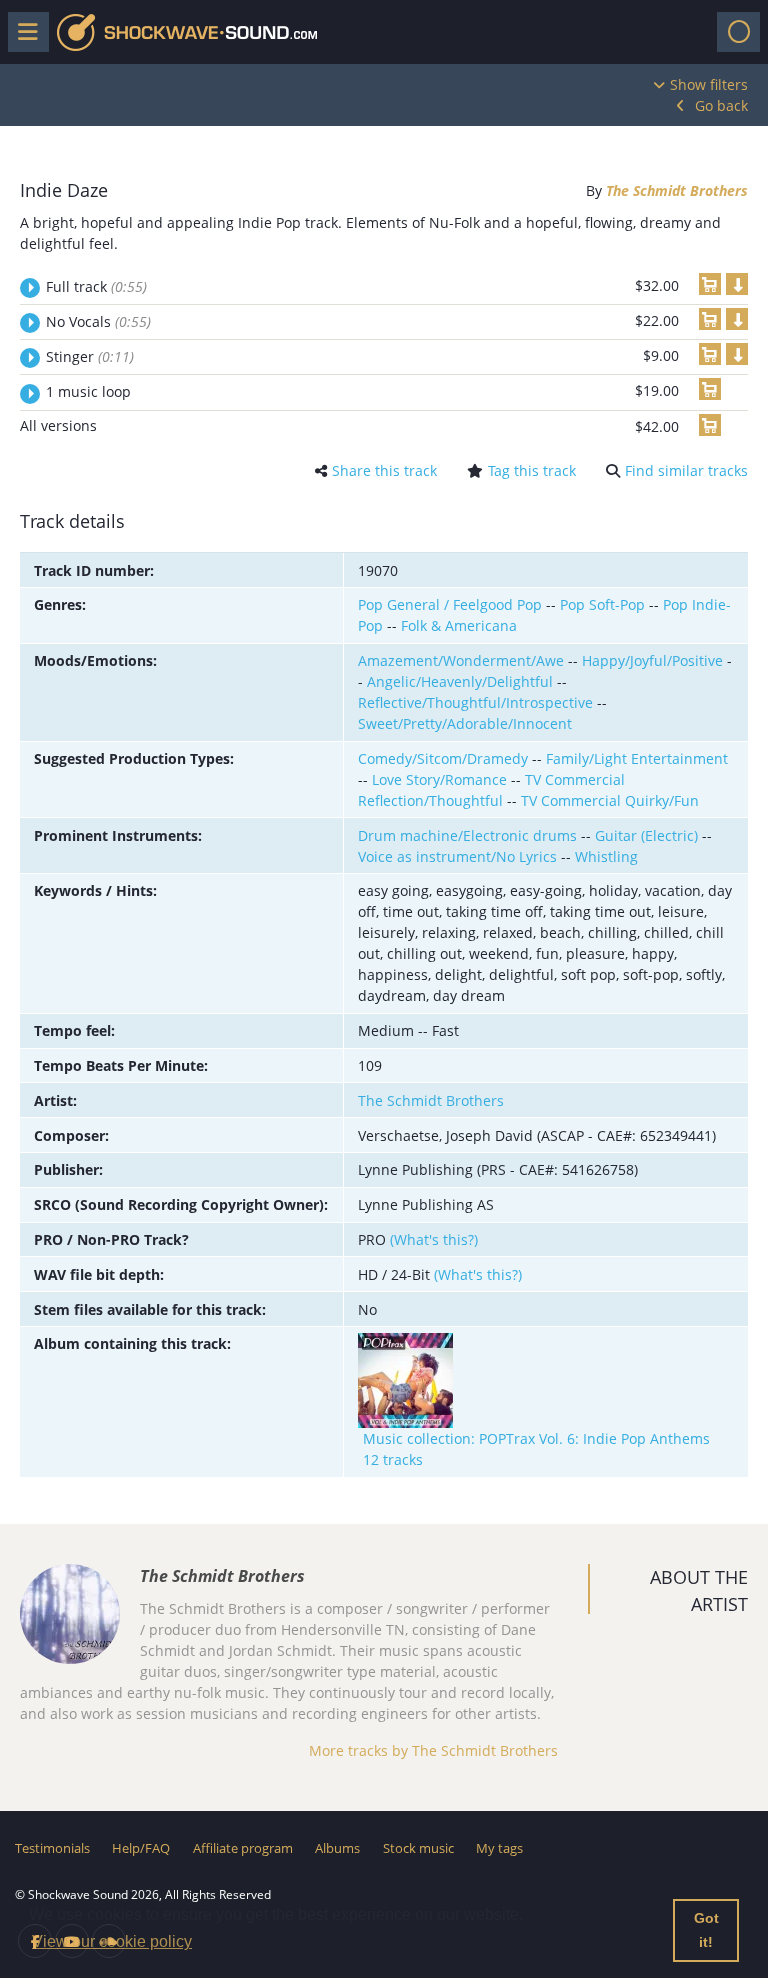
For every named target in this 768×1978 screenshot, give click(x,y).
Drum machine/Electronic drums (467, 835)
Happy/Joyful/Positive (652, 660)
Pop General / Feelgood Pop (450, 604)
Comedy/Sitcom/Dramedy (443, 758)
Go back (721, 105)
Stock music (418, 1848)
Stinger (90, 356)
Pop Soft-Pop (602, 604)
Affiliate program (243, 1848)
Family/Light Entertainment (637, 758)
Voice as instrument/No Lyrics (457, 856)
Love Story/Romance (439, 779)
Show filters (709, 84)
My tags (499, 1848)
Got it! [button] (706, 1930)
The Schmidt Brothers (677, 190)
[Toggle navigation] (738, 32)
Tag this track (532, 470)
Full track (96, 286)
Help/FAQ (141, 1848)
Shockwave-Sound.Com (187, 32)
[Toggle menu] (28, 32)
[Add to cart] (710, 284)
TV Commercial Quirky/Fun (610, 800)
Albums (337, 1848)
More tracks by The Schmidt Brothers (433, 1750)
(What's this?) (434, 1239)
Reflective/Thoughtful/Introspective (475, 702)
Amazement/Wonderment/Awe (461, 660)
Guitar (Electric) (646, 835)
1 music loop (88, 391)
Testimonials (52, 1848)
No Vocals (98, 321)
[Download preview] (737, 284)
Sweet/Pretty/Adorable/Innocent (465, 723)
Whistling (606, 856)
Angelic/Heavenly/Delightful (460, 681)
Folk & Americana (459, 625)
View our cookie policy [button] (112, 1941)
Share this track (384, 470)
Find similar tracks (686, 470)
